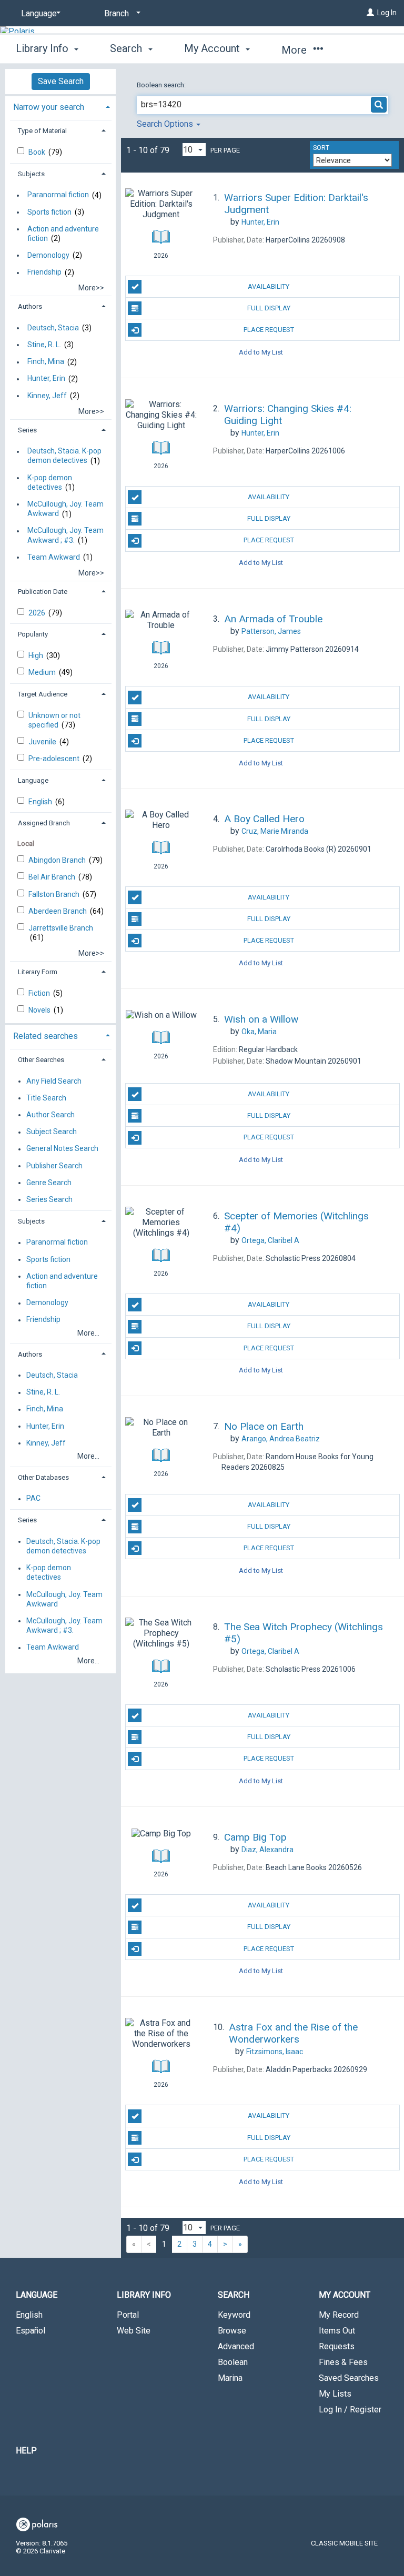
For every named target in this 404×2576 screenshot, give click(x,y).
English (41, 802)
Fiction (40, 993)
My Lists (335, 2394)
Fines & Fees (343, 2362)
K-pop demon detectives (50, 482)
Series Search (49, 1199)
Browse (232, 2331)
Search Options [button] (166, 124)
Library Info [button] (43, 48)
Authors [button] (30, 306)
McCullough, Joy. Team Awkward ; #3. (65, 536)
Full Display (269, 308)
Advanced (236, 2346)
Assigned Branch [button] (44, 823)
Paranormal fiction (58, 195)
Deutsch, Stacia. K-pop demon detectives (64, 456)
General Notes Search (62, 1149)
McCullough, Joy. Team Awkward (65, 509)
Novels (40, 1010)
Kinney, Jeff (47, 396)
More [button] (295, 50)
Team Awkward (54, 557)
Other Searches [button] (41, 1060)
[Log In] (370, 13)
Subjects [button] (31, 174)
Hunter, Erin (46, 379)
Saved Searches (349, 2378)
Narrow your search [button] (49, 107)
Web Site (134, 2331)
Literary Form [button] (38, 972)
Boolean (233, 2362)
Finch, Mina (46, 362)
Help (26, 2451)
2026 (38, 613)
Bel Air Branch (53, 877)
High (37, 655)
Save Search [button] (61, 81)
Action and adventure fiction (63, 234)
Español (31, 2331)
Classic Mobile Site (344, 2543)
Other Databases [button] (43, 1477)
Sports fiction (49, 212)
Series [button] (27, 430)
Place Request (269, 330)
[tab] (60, 106)
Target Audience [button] (43, 694)
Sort (321, 148)
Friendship (44, 272)
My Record (339, 2315)
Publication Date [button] (43, 592)
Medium (43, 672)
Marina (230, 2378)
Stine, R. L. (44, 345)
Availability (269, 286)
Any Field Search (54, 1081)
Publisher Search (54, 1166)
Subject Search (52, 1132)
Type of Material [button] (42, 131)
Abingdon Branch (58, 860)
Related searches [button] (46, 1036)
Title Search (46, 1098)
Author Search (50, 1115)
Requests (337, 2346)
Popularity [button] (33, 634)
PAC (33, 1499)
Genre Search (49, 1183)
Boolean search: (162, 85)
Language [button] (33, 780)
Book (38, 152)
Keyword (234, 2315)
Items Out (337, 2331)
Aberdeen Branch (58, 911)
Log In (387, 13)
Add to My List (261, 352)
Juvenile (43, 742)
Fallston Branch (55, 894)
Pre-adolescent (55, 759)
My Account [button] (213, 48)
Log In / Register (350, 2410)
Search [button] (127, 48)
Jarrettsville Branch (61, 928)
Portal (128, 2315)
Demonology (48, 255)
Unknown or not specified (54, 720)
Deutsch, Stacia (53, 328)
